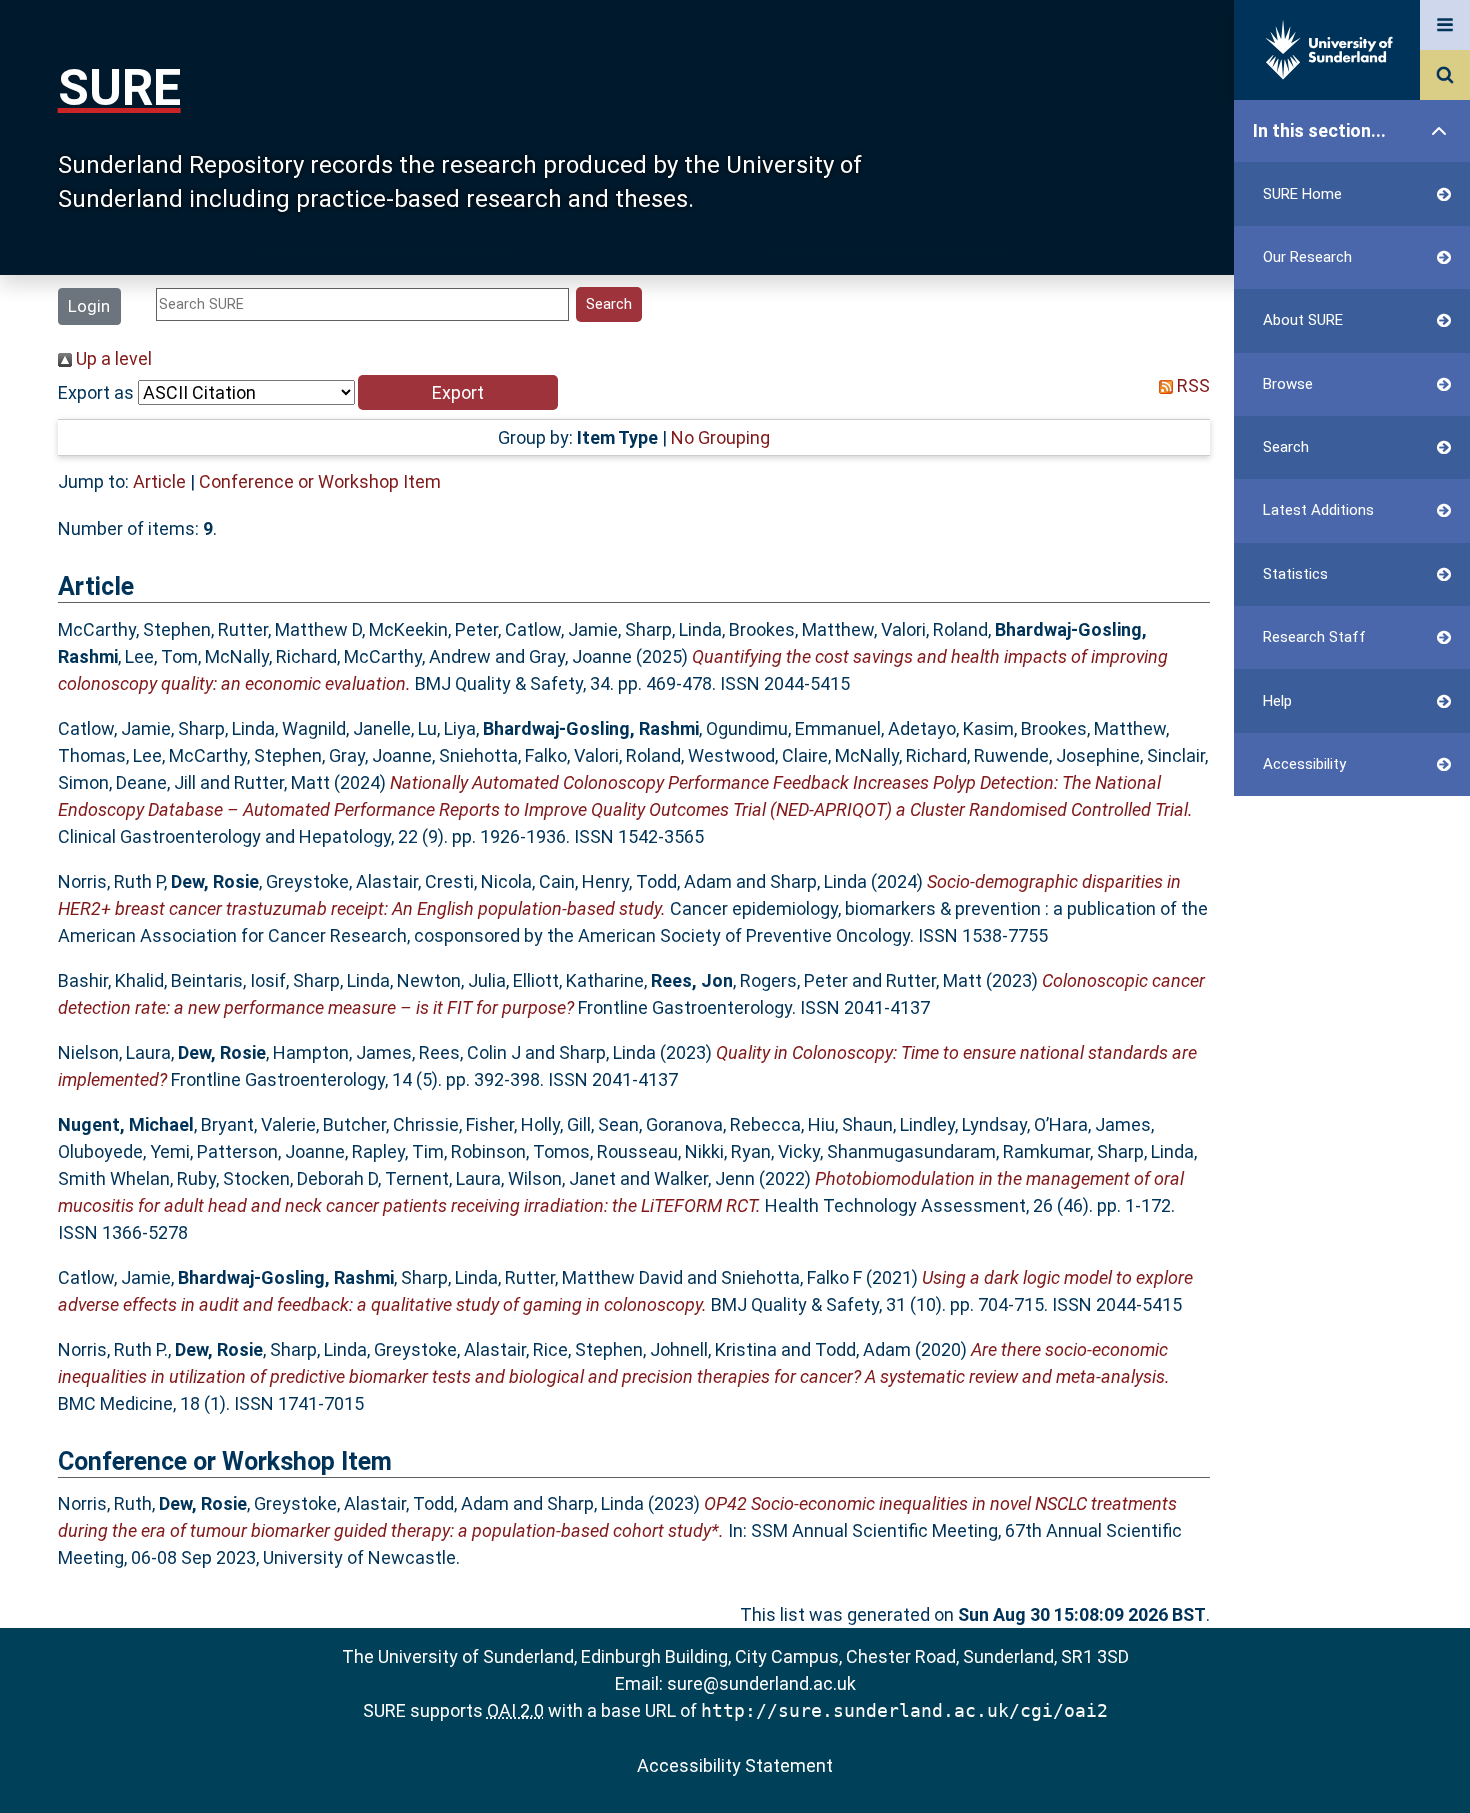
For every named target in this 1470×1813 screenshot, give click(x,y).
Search (1286, 447)
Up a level (112, 358)
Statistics (1295, 574)
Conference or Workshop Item (320, 481)
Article (159, 481)
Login (89, 306)
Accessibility (1304, 764)
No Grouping (720, 437)
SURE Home (1302, 194)
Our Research (1307, 257)
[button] (458, 392)
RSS (1191, 385)
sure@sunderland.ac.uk (761, 1683)
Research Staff (1314, 637)
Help (1277, 701)
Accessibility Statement (735, 1765)
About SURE (1303, 320)
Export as (96, 392)
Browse (1288, 384)
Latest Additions (1318, 510)
